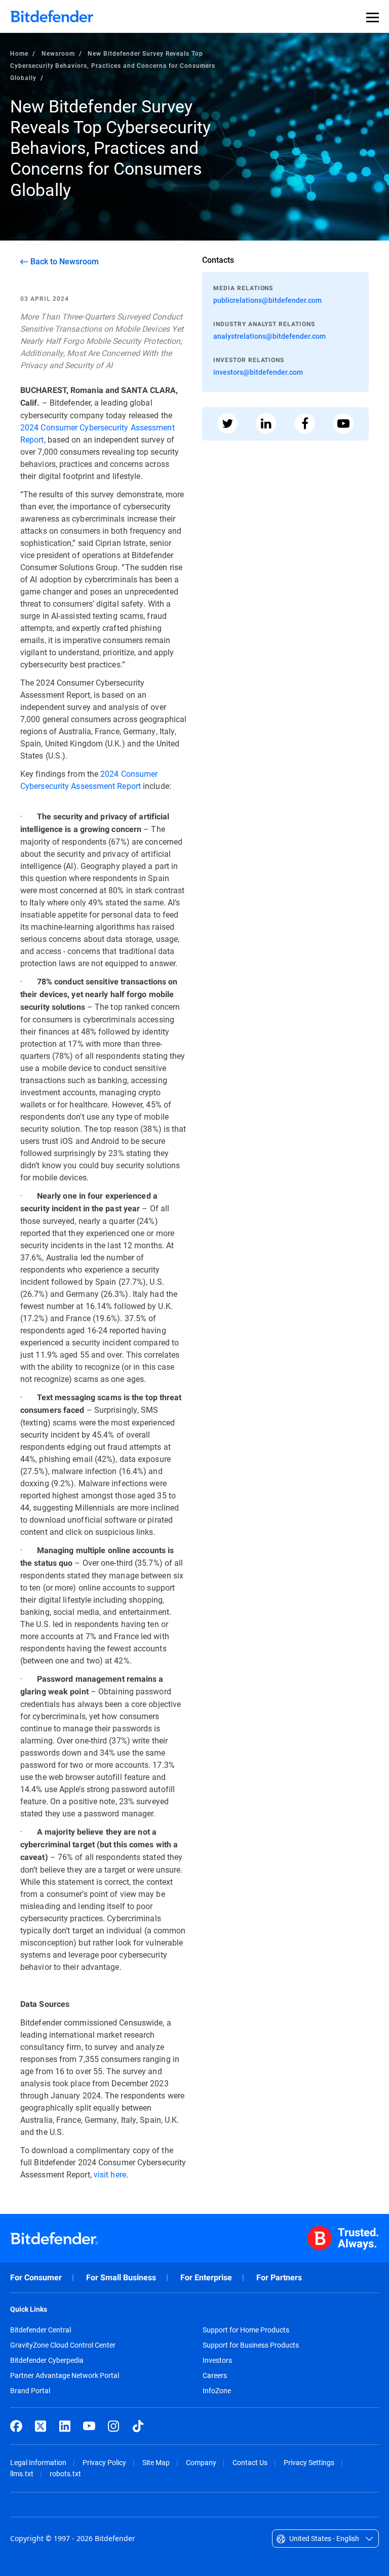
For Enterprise (206, 2277)
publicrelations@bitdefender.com (267, 300)
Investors (217, 2360)
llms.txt (22, 2473)
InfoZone (217, 2391)
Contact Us (250, 2462)
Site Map (156, 2462)
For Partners (279, 2277)
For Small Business (121, 2277)
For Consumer (36, 2277)
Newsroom (58, 53)
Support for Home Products (246, 2330)
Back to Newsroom (65, 261)
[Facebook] (16, 2426)
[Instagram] (113, 2426)
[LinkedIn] (65, 2426)
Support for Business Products (251, 2345)
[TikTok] (138, 2426)
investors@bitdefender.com (258, 372)
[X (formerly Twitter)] (41, 2426)
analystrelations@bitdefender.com (269, 336)
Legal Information (38, 2462)
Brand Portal (30, 2391)
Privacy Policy (104, 2462)
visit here (110, 2174)
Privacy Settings (309, 2462)
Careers (215, 2375)
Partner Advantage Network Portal (65, 2375)
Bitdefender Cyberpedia (47, 2360)
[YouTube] (89, 2426)
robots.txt (65, 2473)
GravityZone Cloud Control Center (63, 2345)
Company (201, 2462)
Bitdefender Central (41, 2330)
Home (19, 53)
